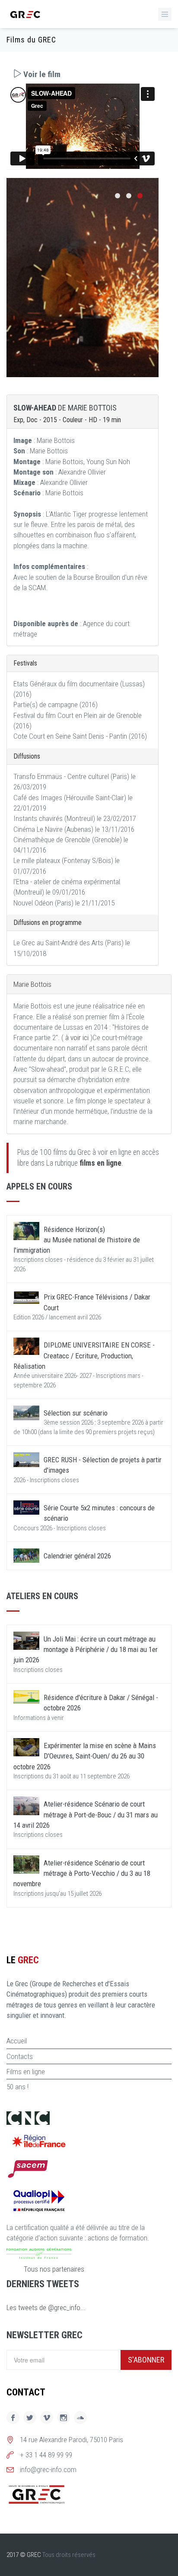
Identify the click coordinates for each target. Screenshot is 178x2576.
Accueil (17, 2041)
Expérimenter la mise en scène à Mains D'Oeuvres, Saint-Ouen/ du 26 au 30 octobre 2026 (85, 1756)
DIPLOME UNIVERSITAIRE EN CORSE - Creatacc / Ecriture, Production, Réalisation (84, 1356)
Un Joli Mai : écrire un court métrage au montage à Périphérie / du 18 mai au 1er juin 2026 (86, 1650)
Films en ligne (26, 2072)
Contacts (20, 2056)
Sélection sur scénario (76, 1413)
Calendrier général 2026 (77, 1556)
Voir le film (41, 74)
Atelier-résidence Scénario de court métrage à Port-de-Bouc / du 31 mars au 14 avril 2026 (86, 1815)
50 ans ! (17, 2087)
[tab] (83, 74)
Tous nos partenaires (54, 2269)
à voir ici (77, 1038)
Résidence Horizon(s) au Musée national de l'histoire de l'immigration (77, 1240)
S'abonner (146, 2360)
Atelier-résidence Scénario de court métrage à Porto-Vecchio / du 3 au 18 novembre (82, 1873)
